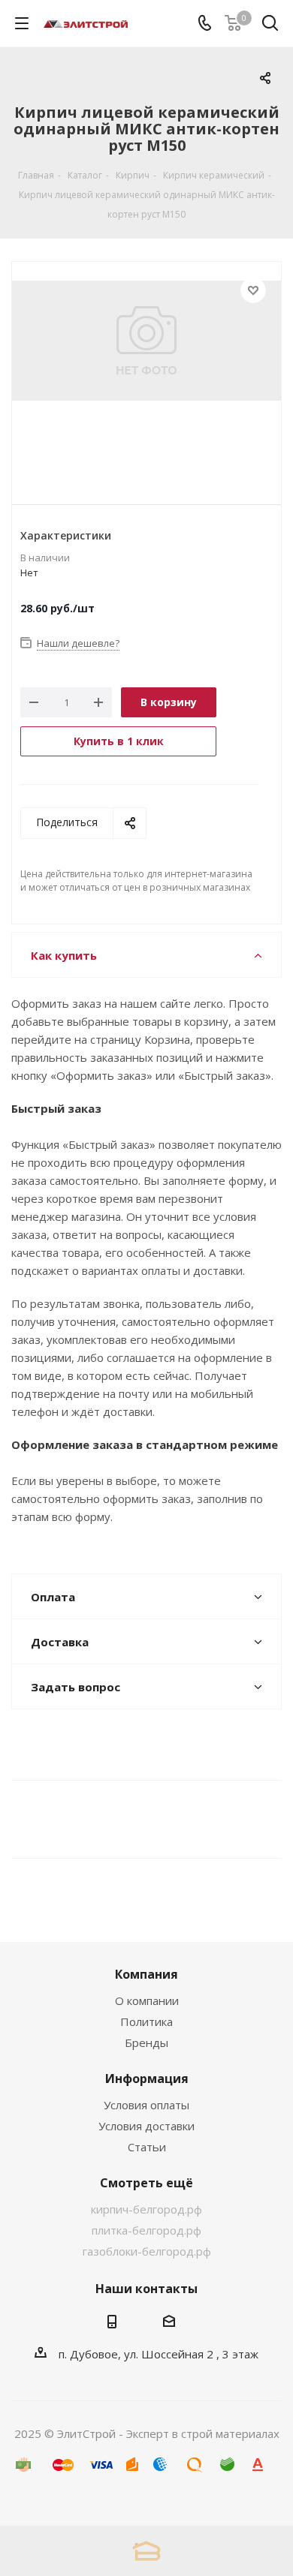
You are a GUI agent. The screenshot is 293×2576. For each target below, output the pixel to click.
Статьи (147, 2147)
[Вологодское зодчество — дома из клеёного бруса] (146, 2551)
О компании (147, 2000)
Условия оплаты (146, 2105)
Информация (147, 2079)
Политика (146, 2021)
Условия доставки (146, 2126)
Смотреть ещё (146, 2183)
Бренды (146, 2042)
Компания (146, 1974)
